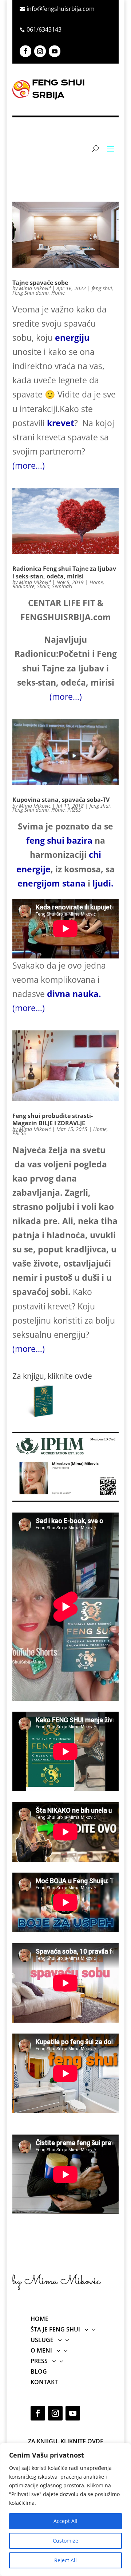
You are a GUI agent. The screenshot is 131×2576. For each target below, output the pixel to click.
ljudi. (103, 883)
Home (58, 293)
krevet (61, 423)
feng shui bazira (59, 840)
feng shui (102, 288)
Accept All (65, 2521)
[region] (65, 2510)
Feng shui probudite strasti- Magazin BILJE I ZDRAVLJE (53, 1120)
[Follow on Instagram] (40, 51)
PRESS (74, 810)
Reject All (65, 2560)
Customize (65, 2541)
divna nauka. (74, 994)
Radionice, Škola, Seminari (42, 586)
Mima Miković (35, 288)
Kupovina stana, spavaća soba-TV (61, 800)
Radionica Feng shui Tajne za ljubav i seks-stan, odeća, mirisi (64, 572)
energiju (72, 338)
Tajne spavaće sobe (40, 283)
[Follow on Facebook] (25, 51)
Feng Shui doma (31, 293)
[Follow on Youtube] (55, 51)
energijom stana (51, 883)
